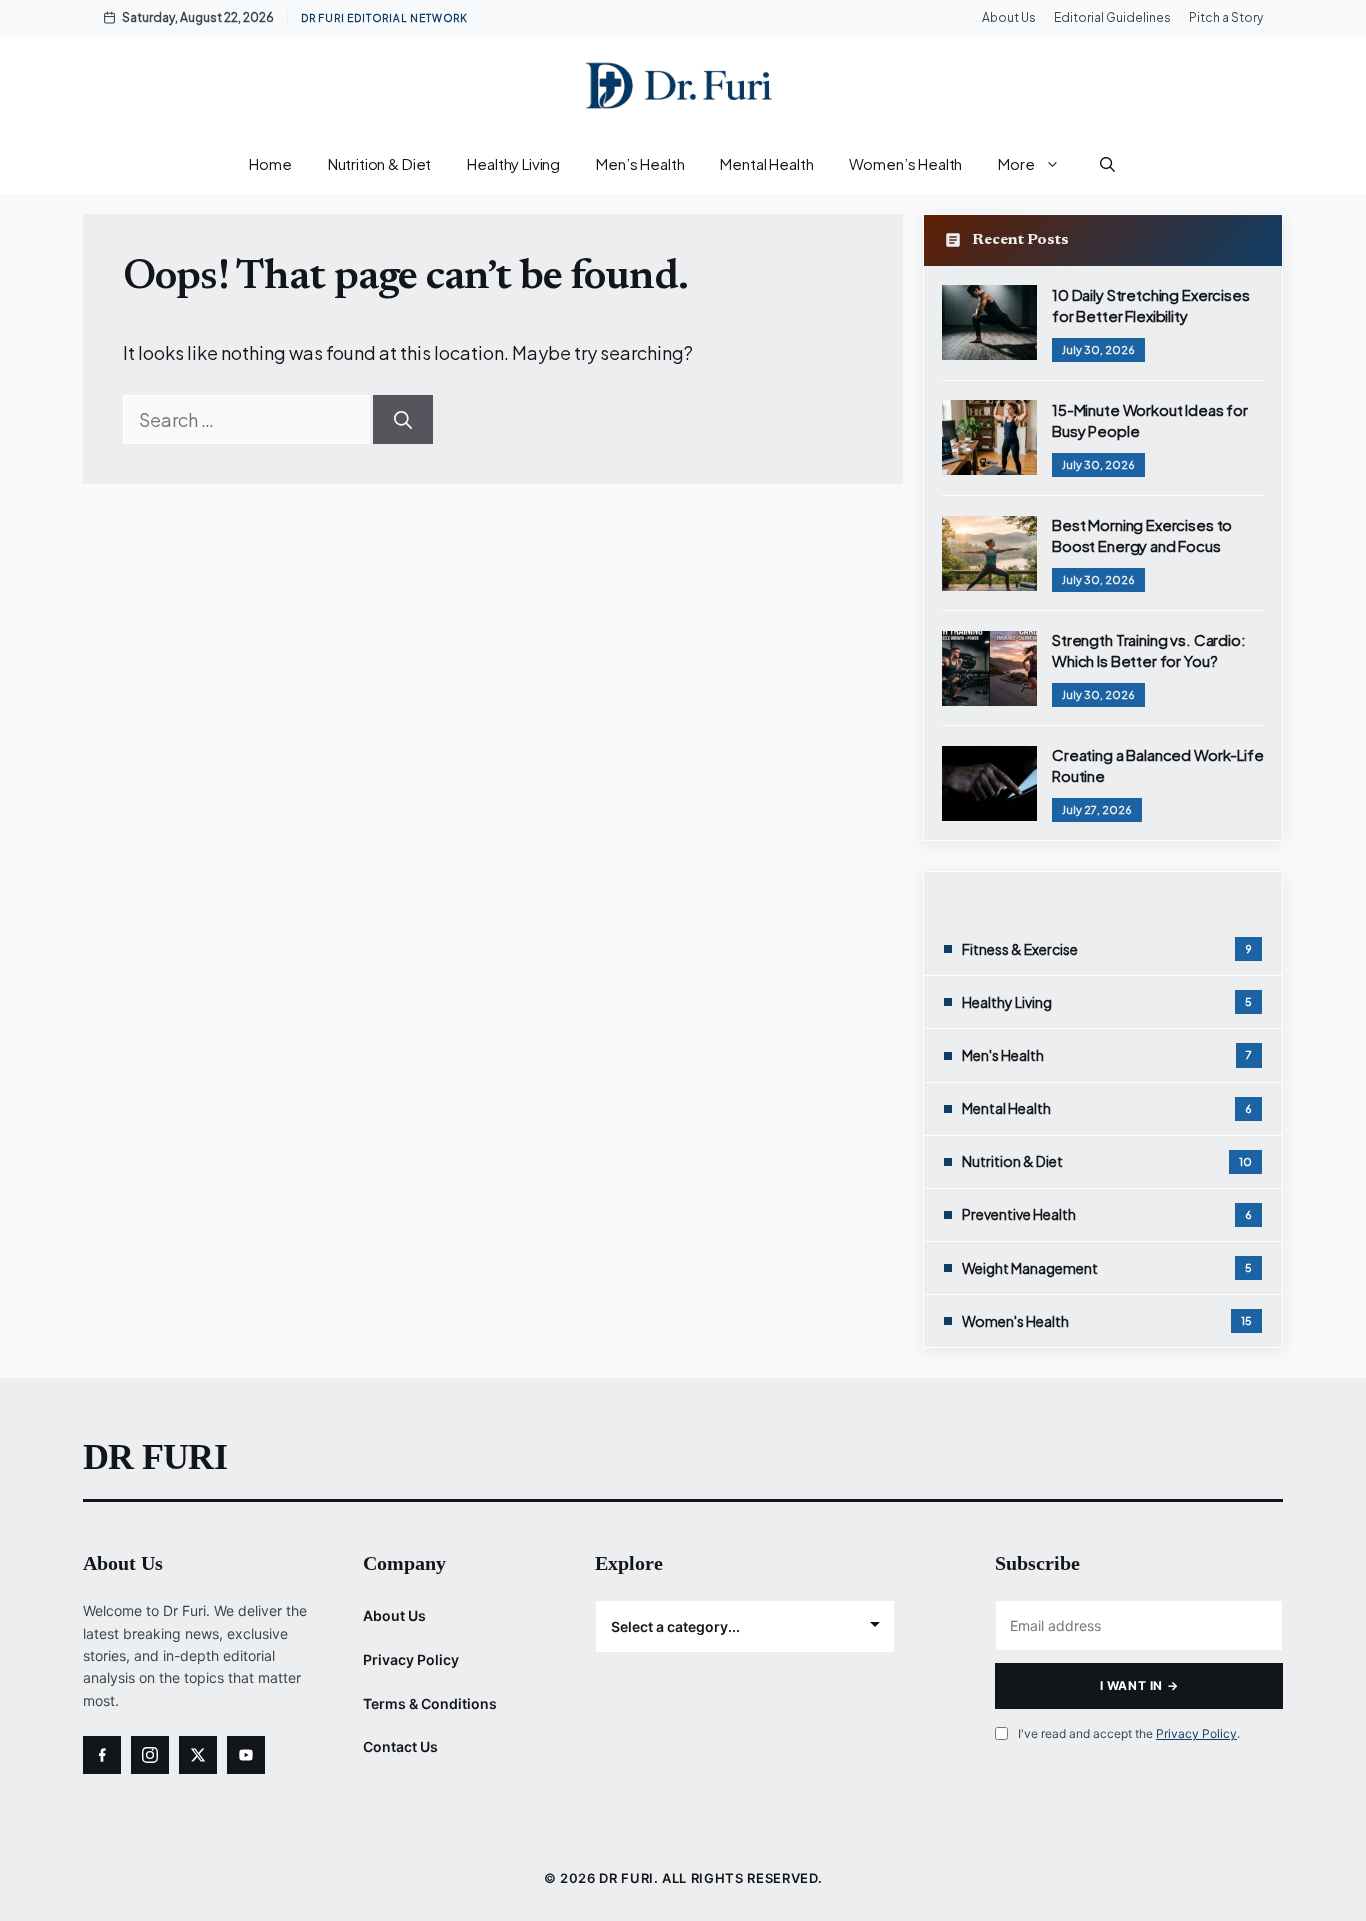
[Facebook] (102, 1755)
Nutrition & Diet (380, 163)
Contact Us (400, 1746)
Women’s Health (905, 163)
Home (270, 163)
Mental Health (766, 163)
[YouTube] (246, 1755)
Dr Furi (155, 1457)
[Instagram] (150, 1755)
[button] (1107, 164)
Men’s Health (640, 163)
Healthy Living (513, 163)
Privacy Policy (411, 1659)
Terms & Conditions (430, 1703)
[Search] (403, 419)
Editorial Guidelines (1112, 17)
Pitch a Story (1226, 17)
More (1016, 163)
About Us (1009, 17)
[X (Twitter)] (198, 1755)
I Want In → (1139, 1685)
